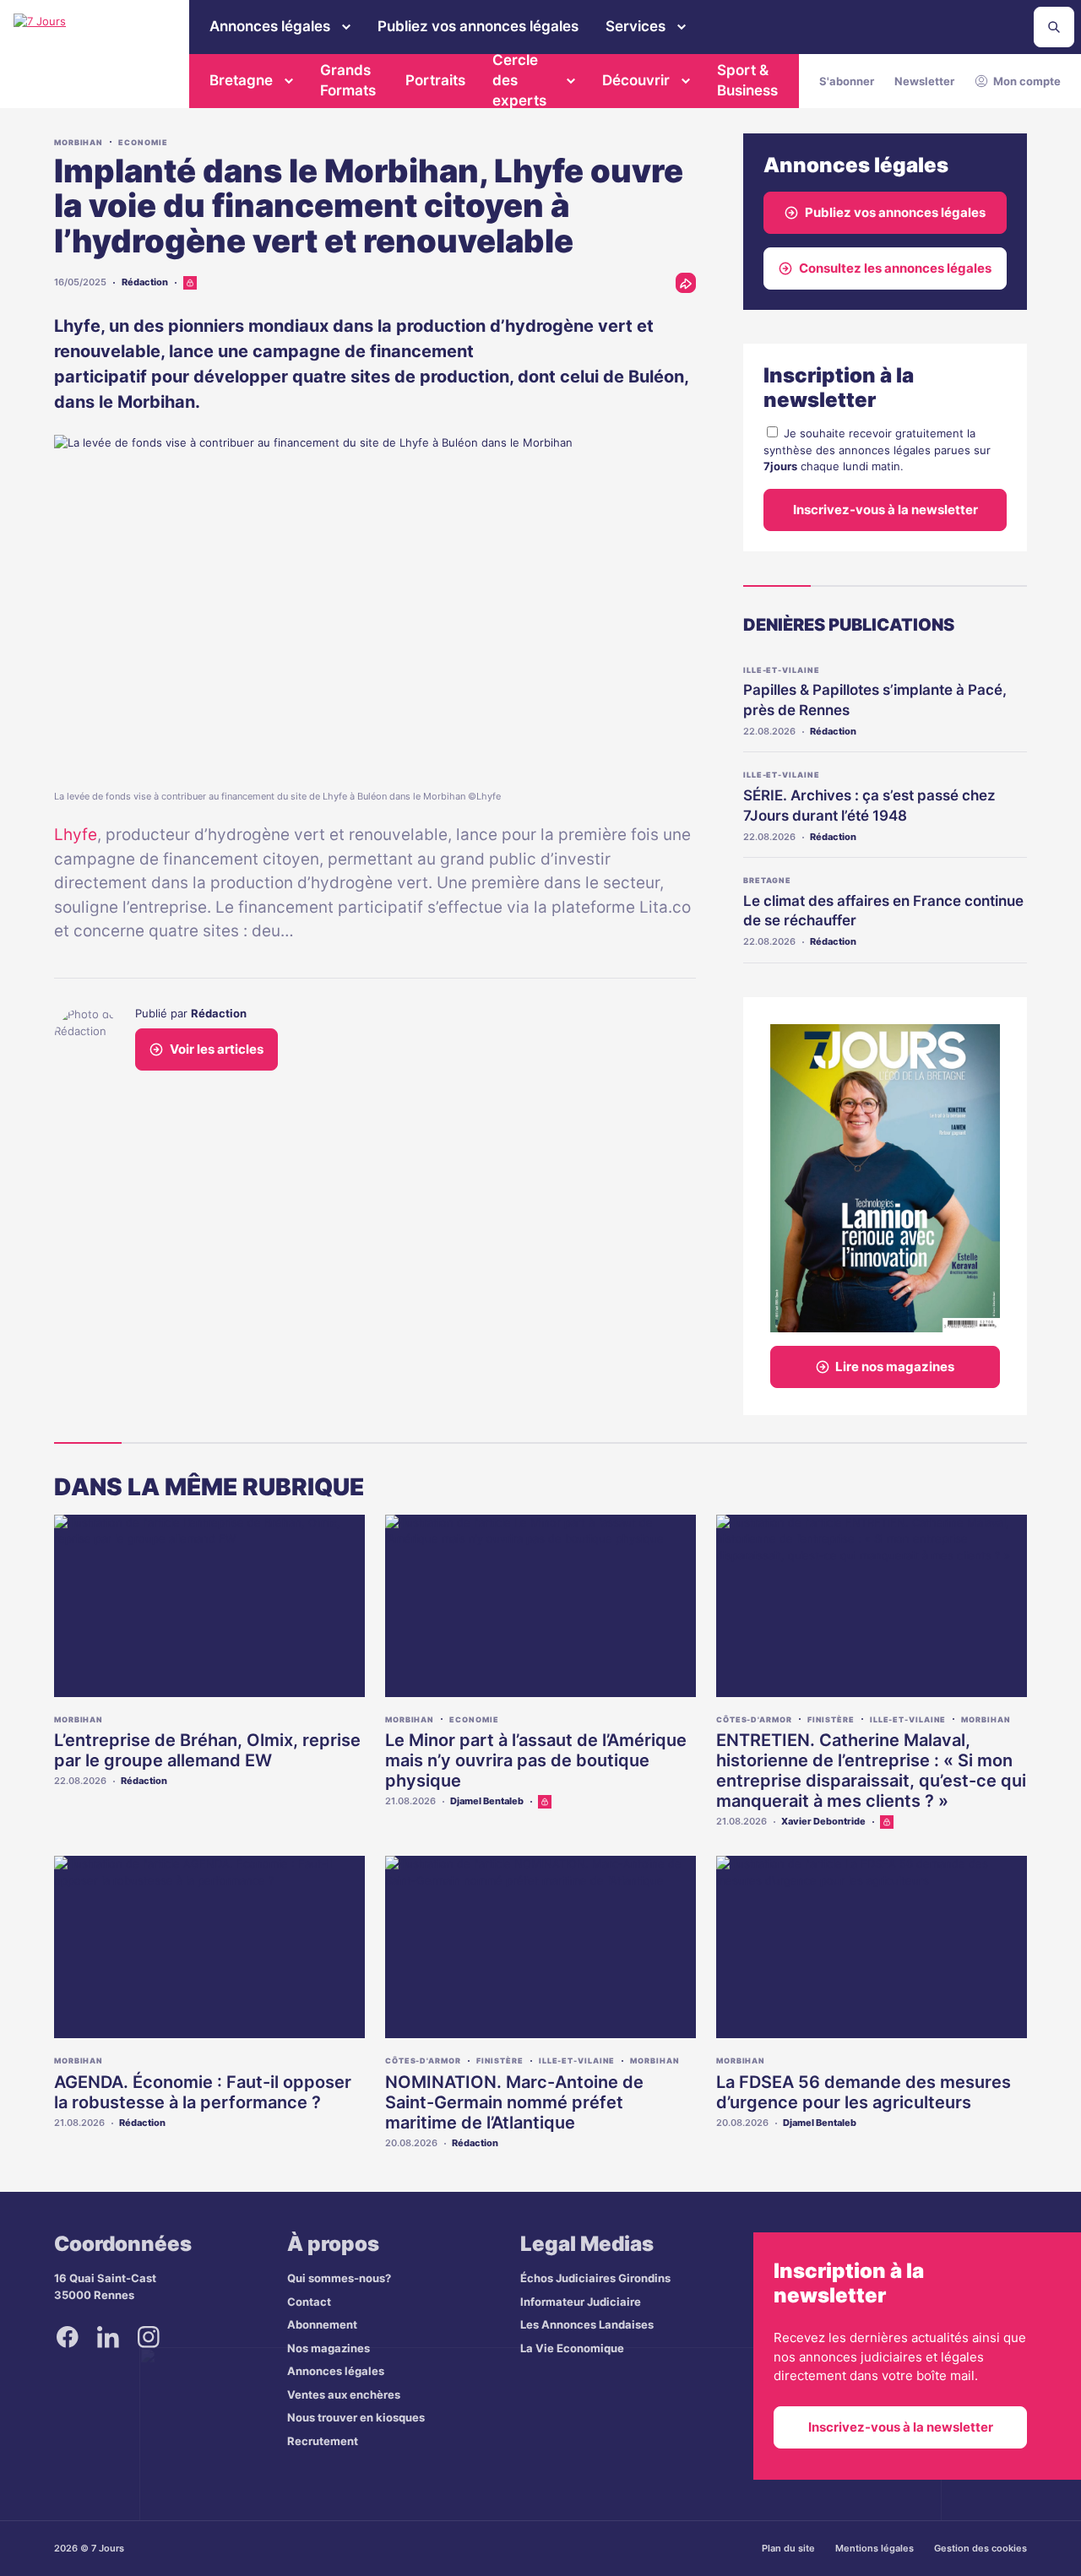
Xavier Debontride (823, 1821)
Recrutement (323, 2441)
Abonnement (322, 2324)
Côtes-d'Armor (754, 1719)
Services (636, 26)
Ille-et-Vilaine (782, 670)
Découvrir (636, 80)
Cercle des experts (519, 81)
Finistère (831, 1719)
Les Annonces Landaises (587, 2324)
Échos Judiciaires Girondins (595, 2278)
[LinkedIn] (108, 2337)
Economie (143, 142)
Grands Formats (348, 80)
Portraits (435, 80)
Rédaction (145, 282)
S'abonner (847, 81)
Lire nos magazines (895, 1367)
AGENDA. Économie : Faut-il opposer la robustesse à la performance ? (203, 2092)
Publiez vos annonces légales (478, 26)
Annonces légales (270, 26)
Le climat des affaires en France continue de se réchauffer (883, 911)
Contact (309, 2302)
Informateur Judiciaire (581, 2302)
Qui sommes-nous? (339, 2278)
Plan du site (788, 2548)
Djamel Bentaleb (487, 1801)
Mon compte (1027, 81)
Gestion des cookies (981, 2548)
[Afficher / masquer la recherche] (1054, 27)
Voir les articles (217, 1049)
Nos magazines (329, 2348)
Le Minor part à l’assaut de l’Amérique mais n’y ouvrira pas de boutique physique (536, 1760)
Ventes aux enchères (344, 2394)
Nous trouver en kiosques (356, 2417)
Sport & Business (747, 80)
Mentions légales (875, 2548)
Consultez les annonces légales (895, 268)
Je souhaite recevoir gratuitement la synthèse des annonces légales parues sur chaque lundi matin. (877, 450)
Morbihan (79, 142)
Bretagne (241, 80)
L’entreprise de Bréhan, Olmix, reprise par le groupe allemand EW (207, 1750)
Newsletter (924, 81)
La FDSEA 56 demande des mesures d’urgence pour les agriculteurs (864, 2092)
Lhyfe (76, 835)
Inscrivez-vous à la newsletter (885, 510)
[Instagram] (149, 2337)
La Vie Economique (572, 2348)
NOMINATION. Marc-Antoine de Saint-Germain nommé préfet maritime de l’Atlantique (514, 2102)
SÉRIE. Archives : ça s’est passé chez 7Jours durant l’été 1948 (869, 805)
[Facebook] (68, 2337)
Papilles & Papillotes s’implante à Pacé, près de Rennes (875, 700)
